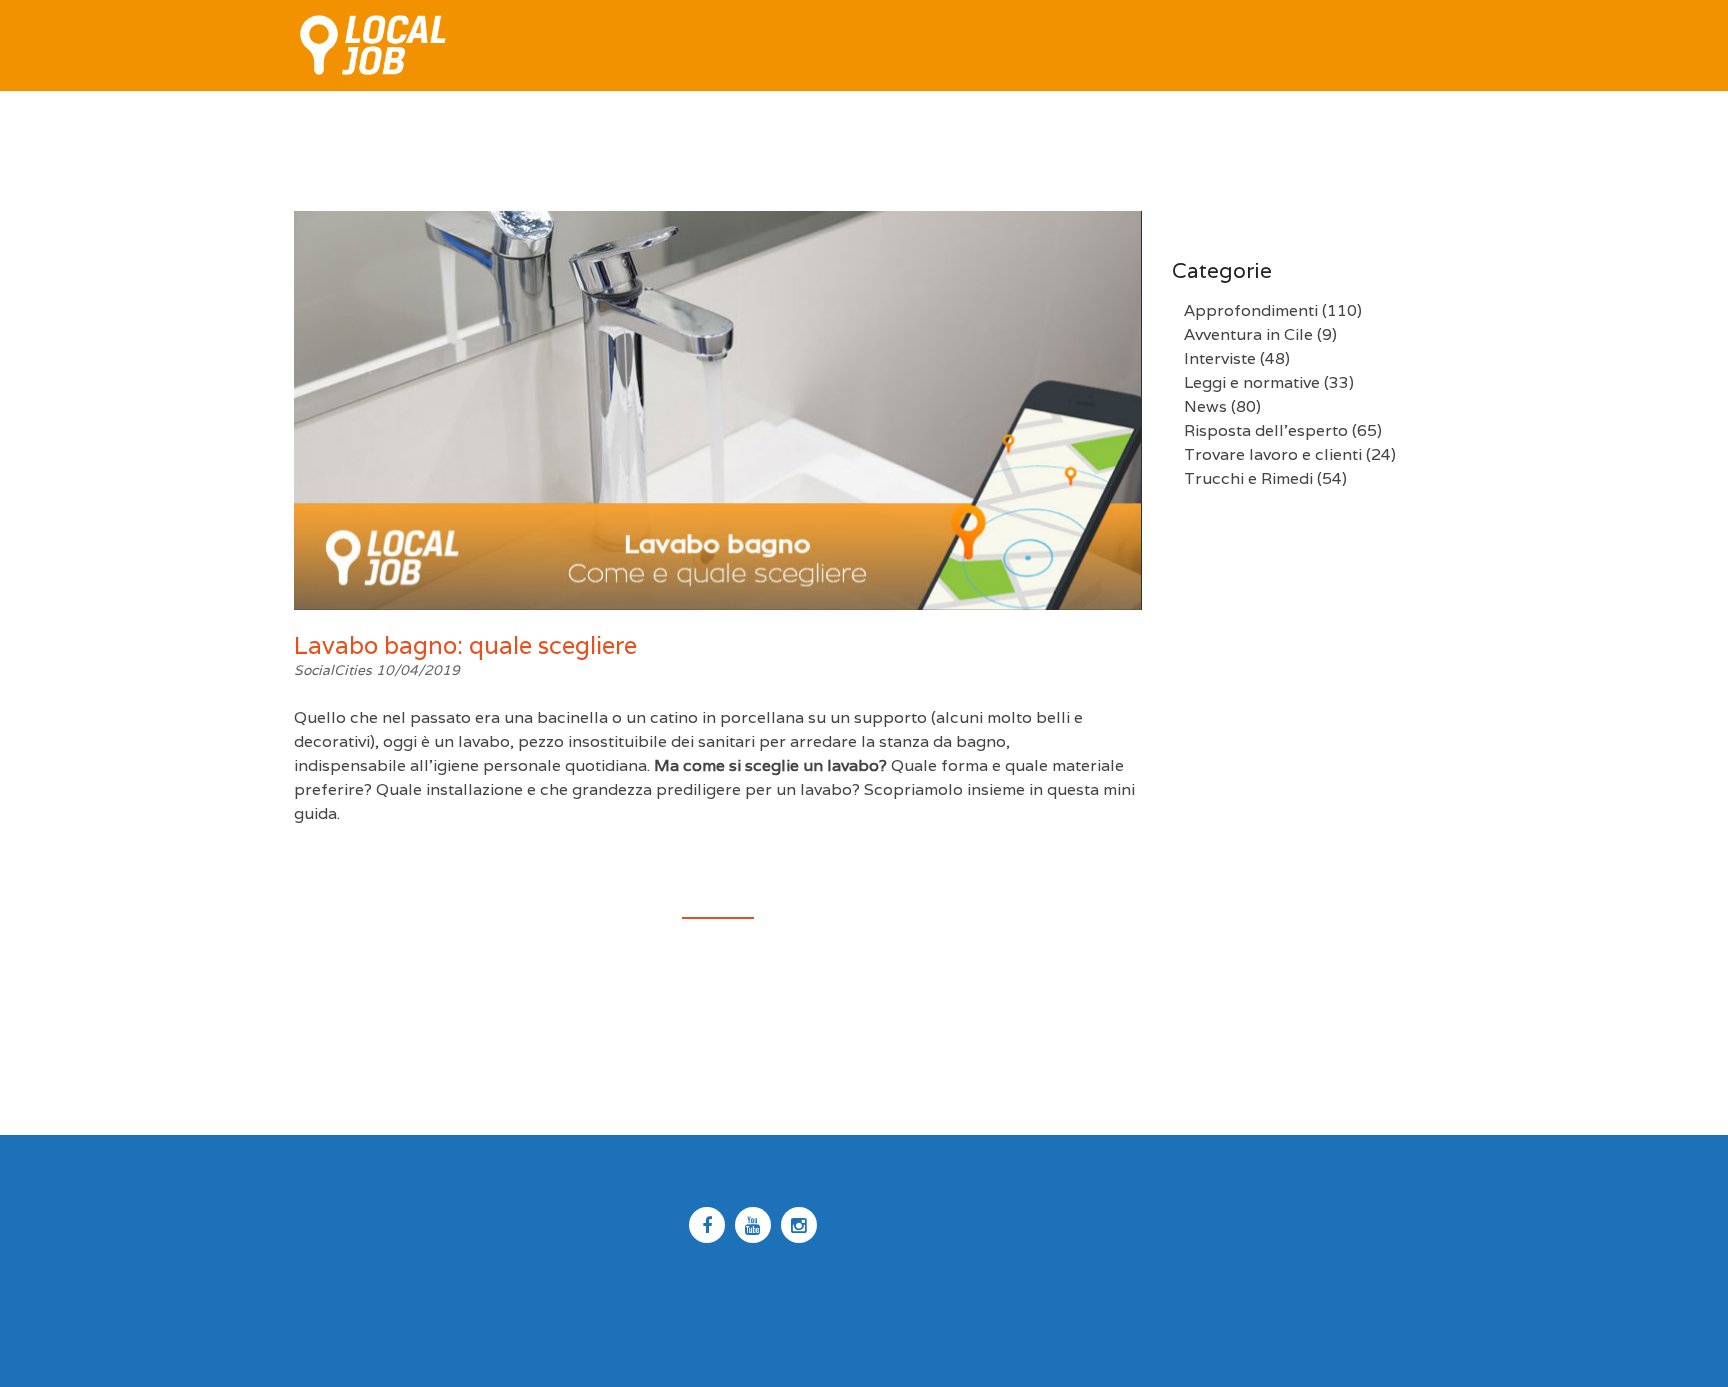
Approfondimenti (1251, 310)
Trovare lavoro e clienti (1273, 454)
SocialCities (335, 670)
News (1205, 406)
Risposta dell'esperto (1266, 430)
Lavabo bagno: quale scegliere (465, 645)
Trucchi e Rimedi (1248, 478)
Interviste (1220, 358)
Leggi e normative (1252, 382)
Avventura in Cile (1248, 334)
